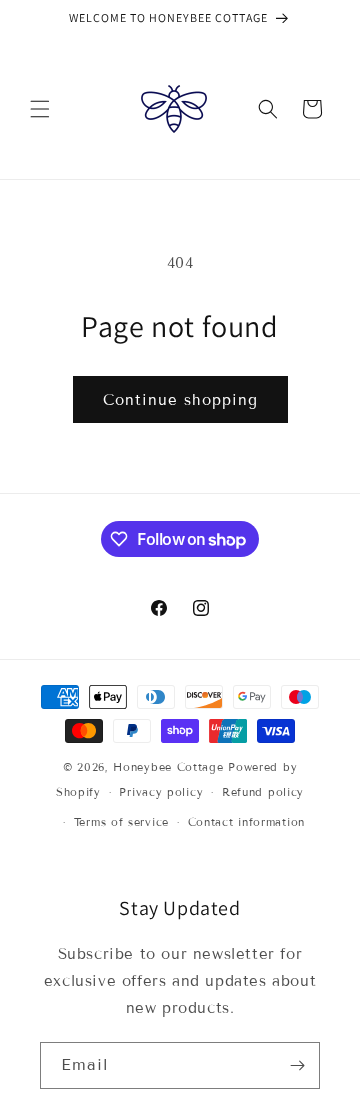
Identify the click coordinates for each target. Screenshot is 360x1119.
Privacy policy (161, 792)
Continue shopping (180, 400)
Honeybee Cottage (168, 767)
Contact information (246, 822)
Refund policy (263, 792)
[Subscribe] (297, 1065)
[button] (40, 109)
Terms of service (121, 822)
